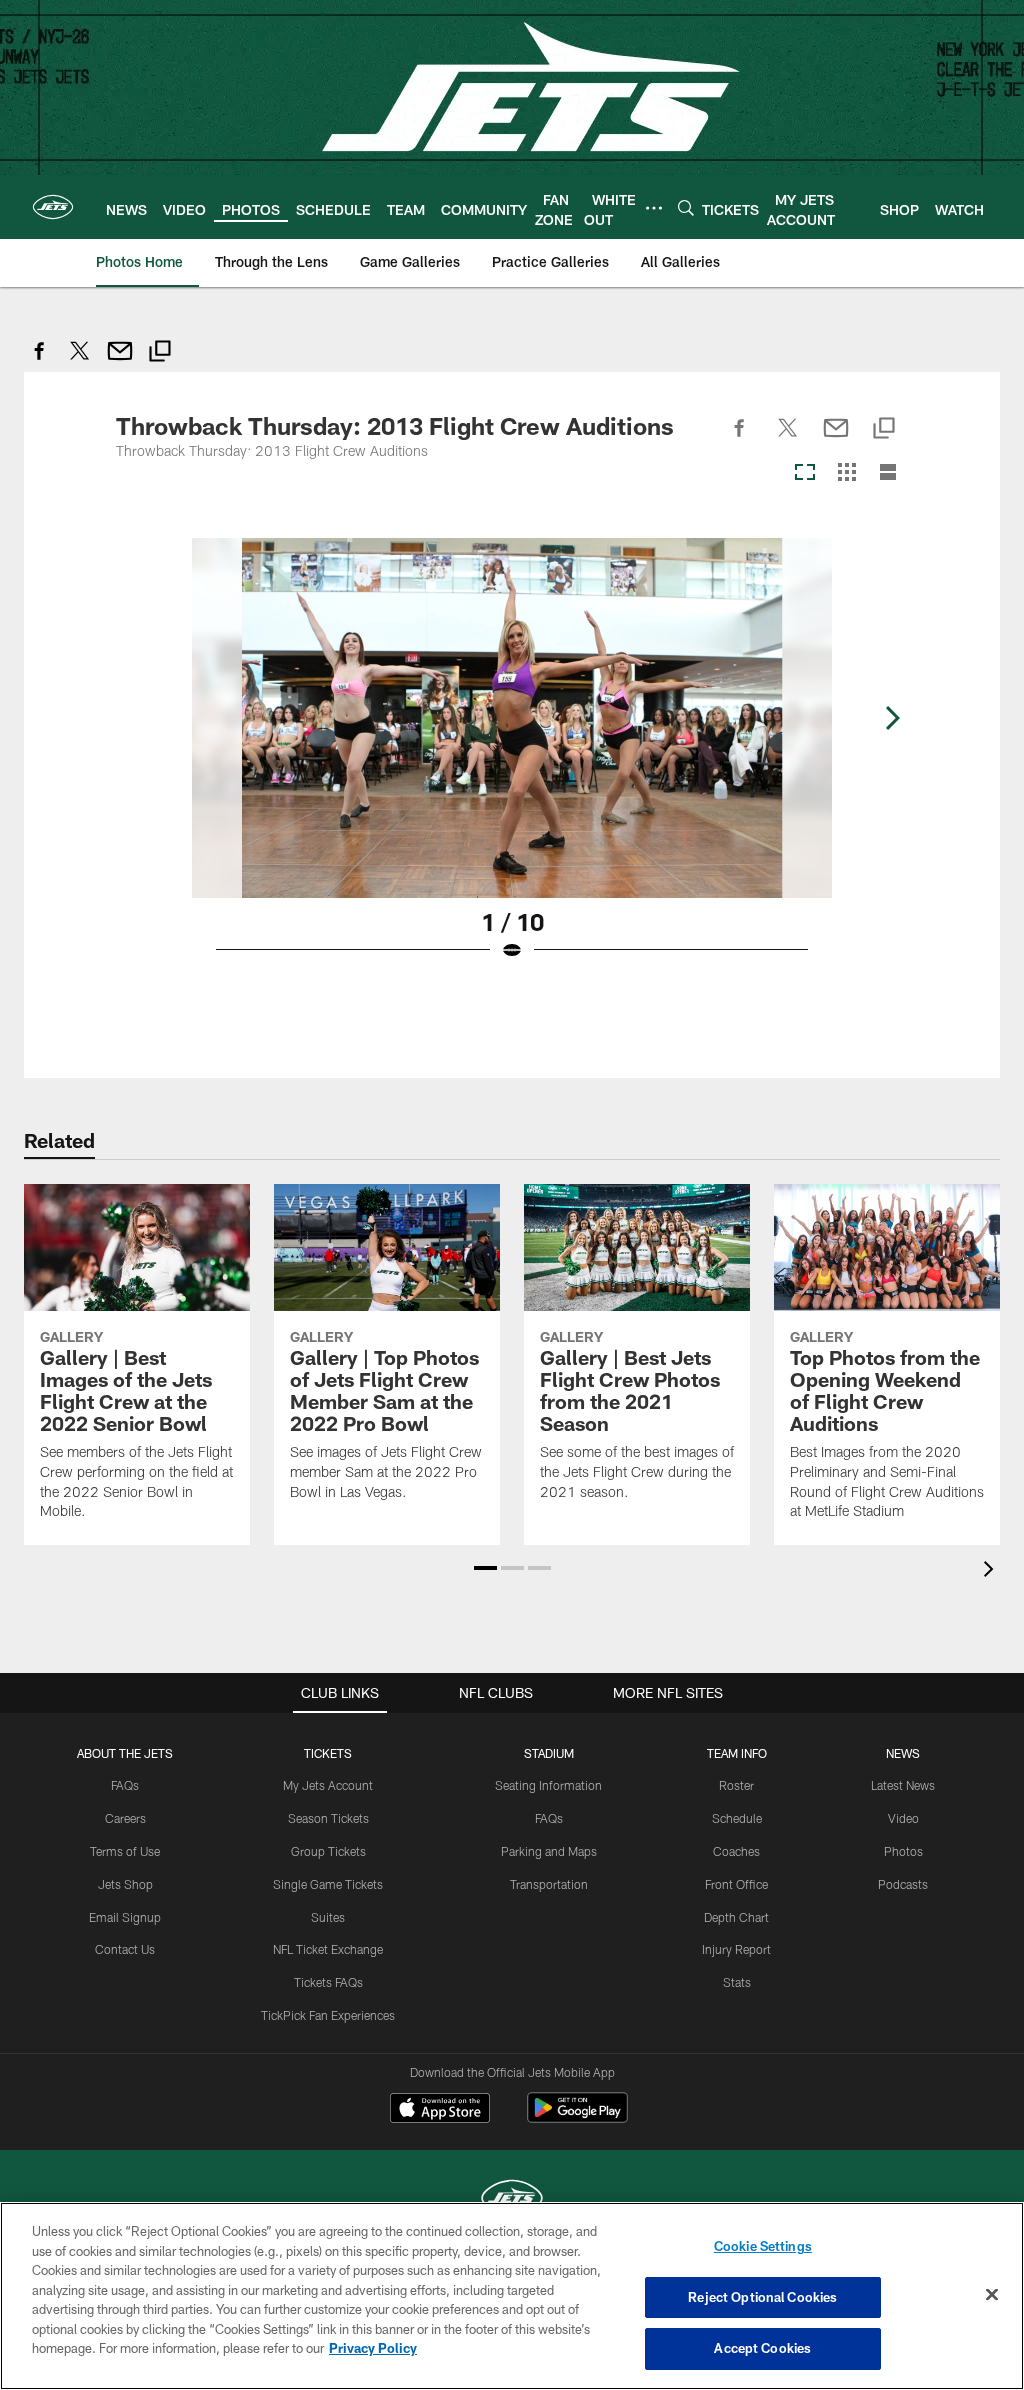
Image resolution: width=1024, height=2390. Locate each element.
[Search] (686, 207)
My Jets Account (328, 1785)
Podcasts (903, 1884)
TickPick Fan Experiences (328, 2015)
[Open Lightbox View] (512, 762)
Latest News (903, 1785)
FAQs (125, 1785)
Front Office (736, 1884)
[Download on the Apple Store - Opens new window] (440, 2110)
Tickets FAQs (328, 1982)
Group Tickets (328, 1851)
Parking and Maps (549, 1851)
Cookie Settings (763, 2246)
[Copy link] (160, 353)
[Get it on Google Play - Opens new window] (577, 2117)
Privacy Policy (373, 2348)
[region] (512, 2296)
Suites (328, 1917)
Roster (736, 1785)
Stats (737, 1982)
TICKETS (328, 1753)
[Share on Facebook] (40, 361)
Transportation (549, 1884)
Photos (903, 1851)
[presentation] (992, 1571)
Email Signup (125, 1917)
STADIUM (549, 1753)
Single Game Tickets (328, 1884)
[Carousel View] (805, 473)
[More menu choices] (654, 208)
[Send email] (120, 361)
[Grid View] (846, 473)
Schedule (737, 1818)
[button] (485, 1568)
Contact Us (125, 1949)
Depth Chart (736, 1917)
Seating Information (548, 1785)
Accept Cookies (762, 2348)
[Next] (892, 718)
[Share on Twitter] (80, 361)
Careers (125, 1818)
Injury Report (736, 1949)
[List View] (888, 473)
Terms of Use (125, 1851)
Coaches (736, 1851)
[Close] (992, 2295)
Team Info (737, 1753)
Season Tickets (328, 1818)
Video (903, 1818)
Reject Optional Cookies (762, 2297)
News (903, 1753)
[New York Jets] (512, 2200)
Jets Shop (125, 1884)
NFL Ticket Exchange (328, 1949)
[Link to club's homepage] (53, 207)
